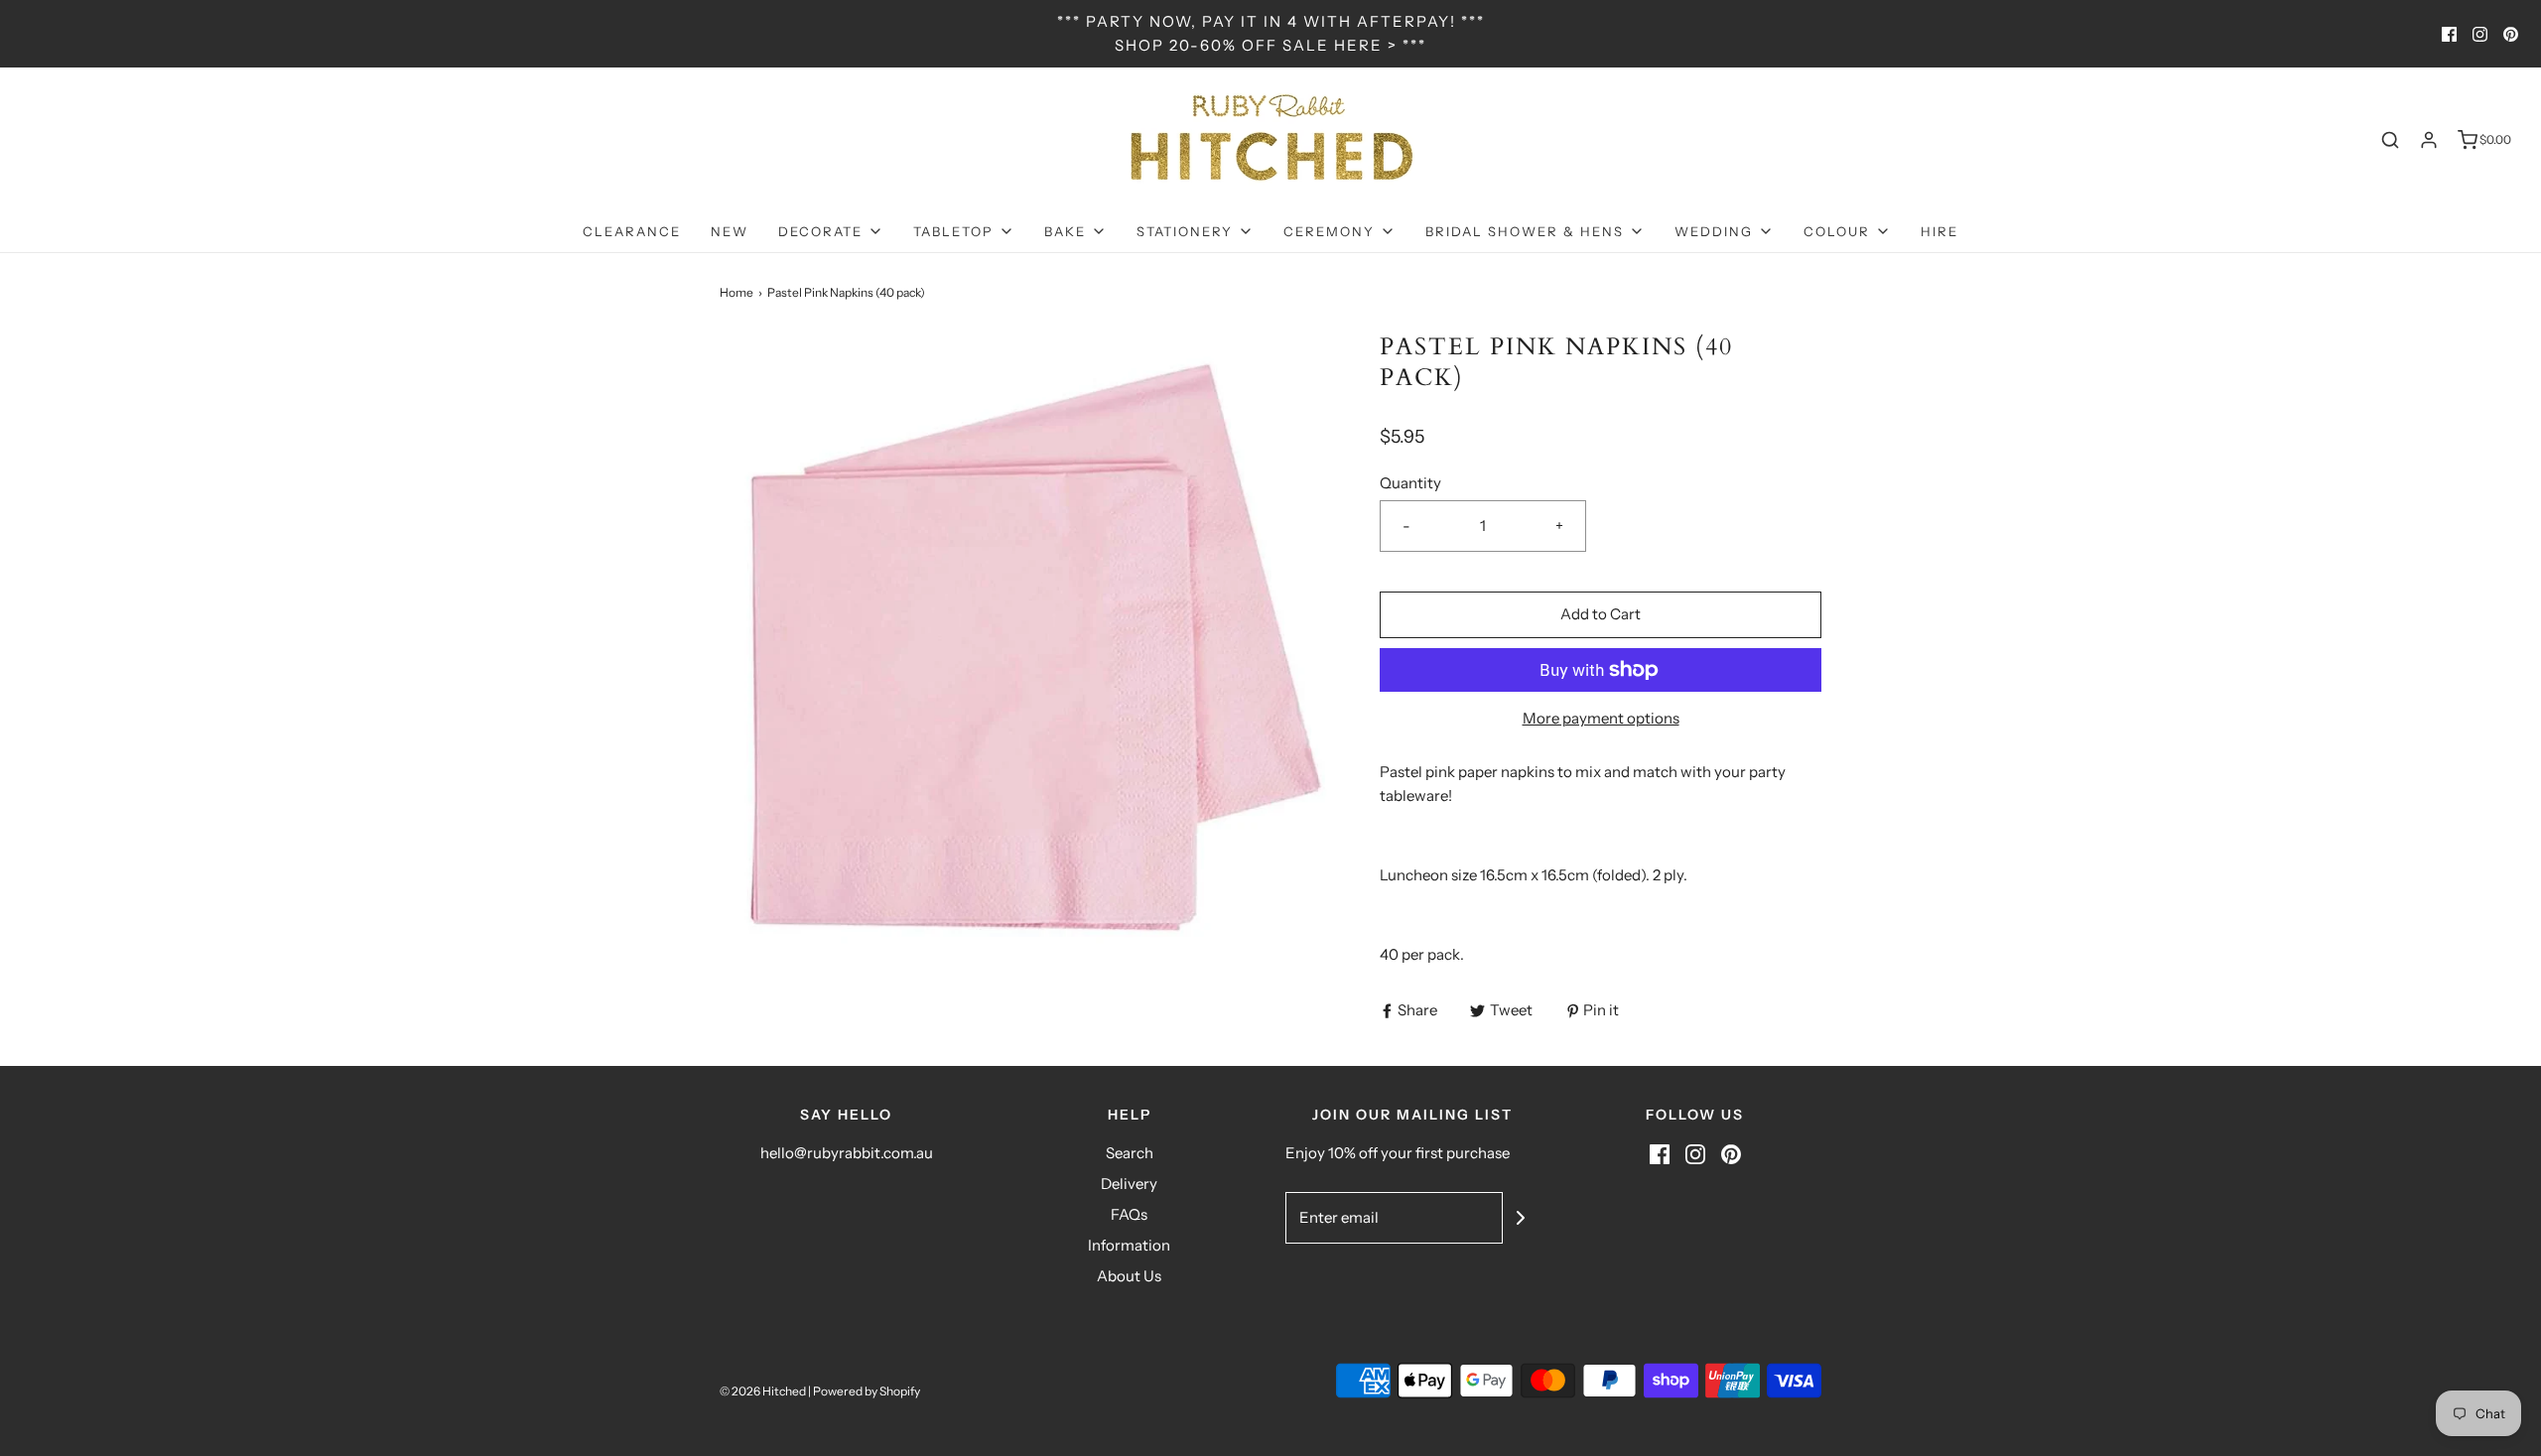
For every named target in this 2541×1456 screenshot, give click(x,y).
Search (1130, 1153)
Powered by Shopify (867, 1391)
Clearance (632, 231)
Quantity (1410, 483)
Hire (1939, 231)
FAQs (1129, 1214)
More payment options (1601, 718)
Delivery (1129, 1184)
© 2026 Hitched (763, 1391)
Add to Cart (1601, 614)
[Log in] (2429, 140)
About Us (1129, 1276)
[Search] (2390, 140)
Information (1129, 1245)
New (730, 231)
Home (736, 292)
